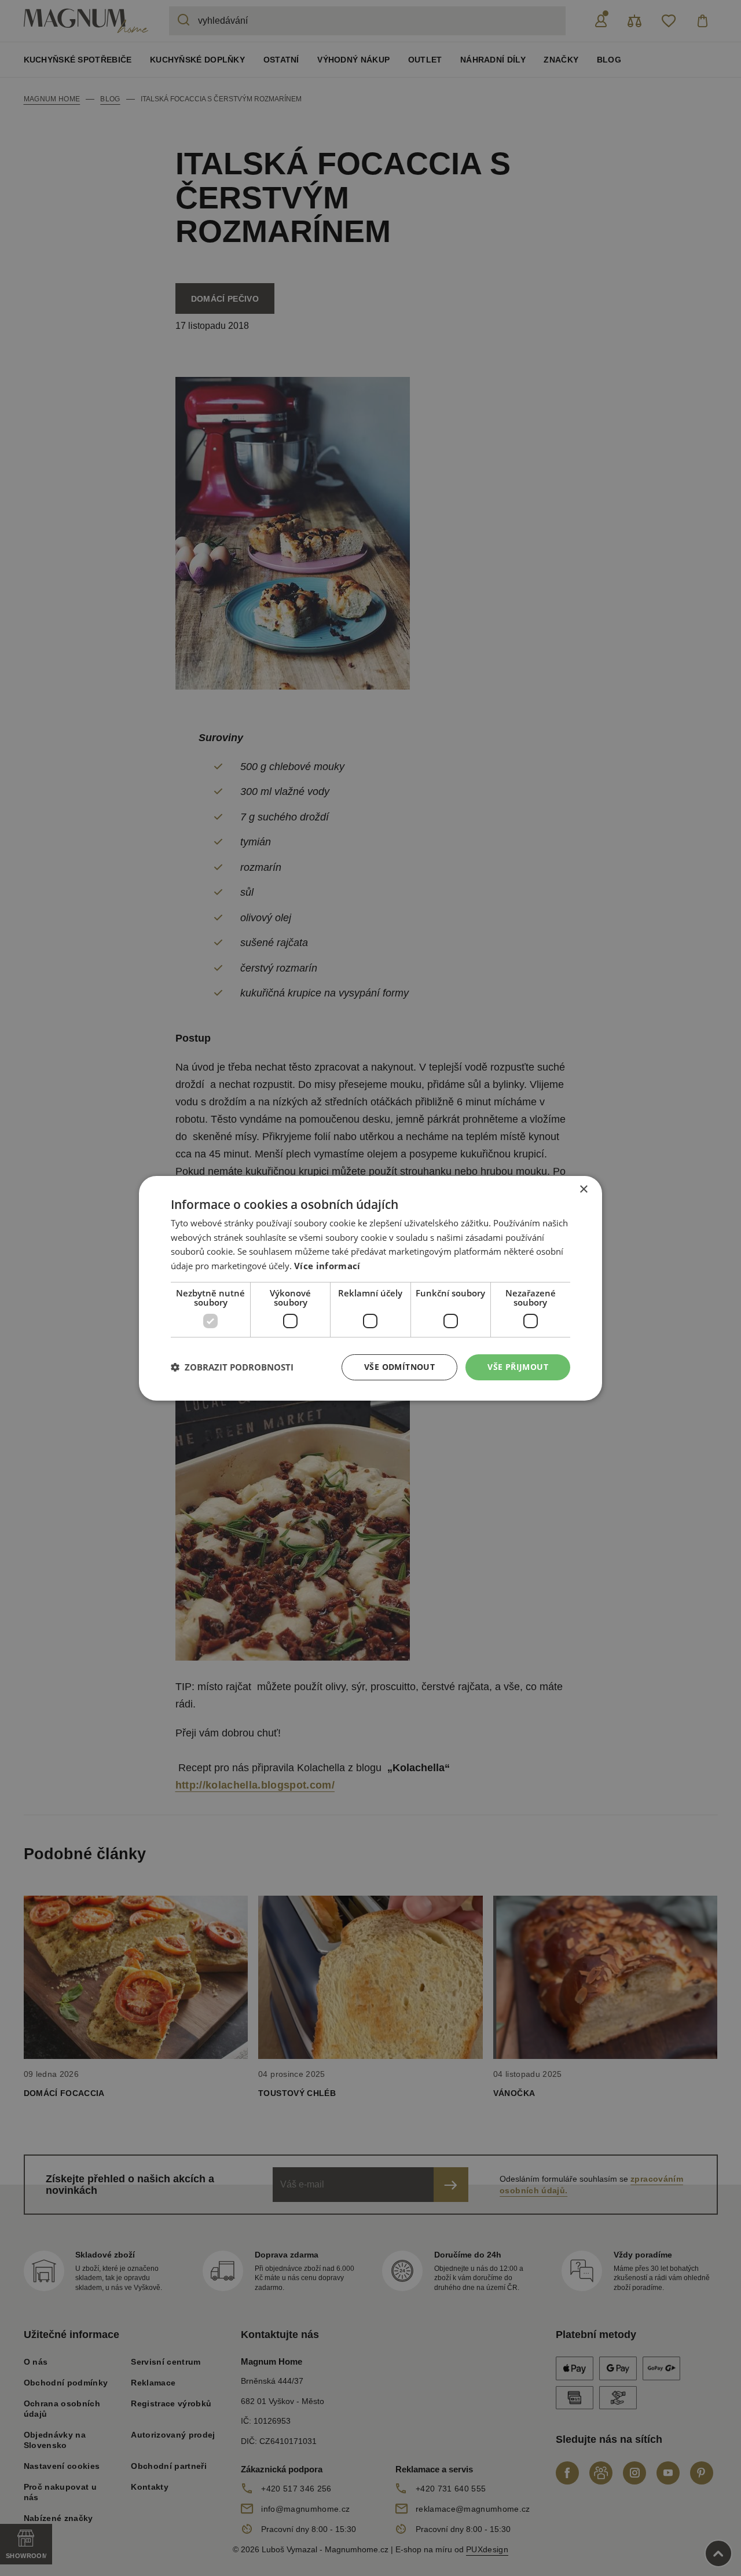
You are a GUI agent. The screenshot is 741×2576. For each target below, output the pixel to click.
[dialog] (370, 1288)
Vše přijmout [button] (518, 1367)
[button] (232, 1367)
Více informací (327, 1266)
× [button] (583, 1189)
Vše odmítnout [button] (399, 1367)
